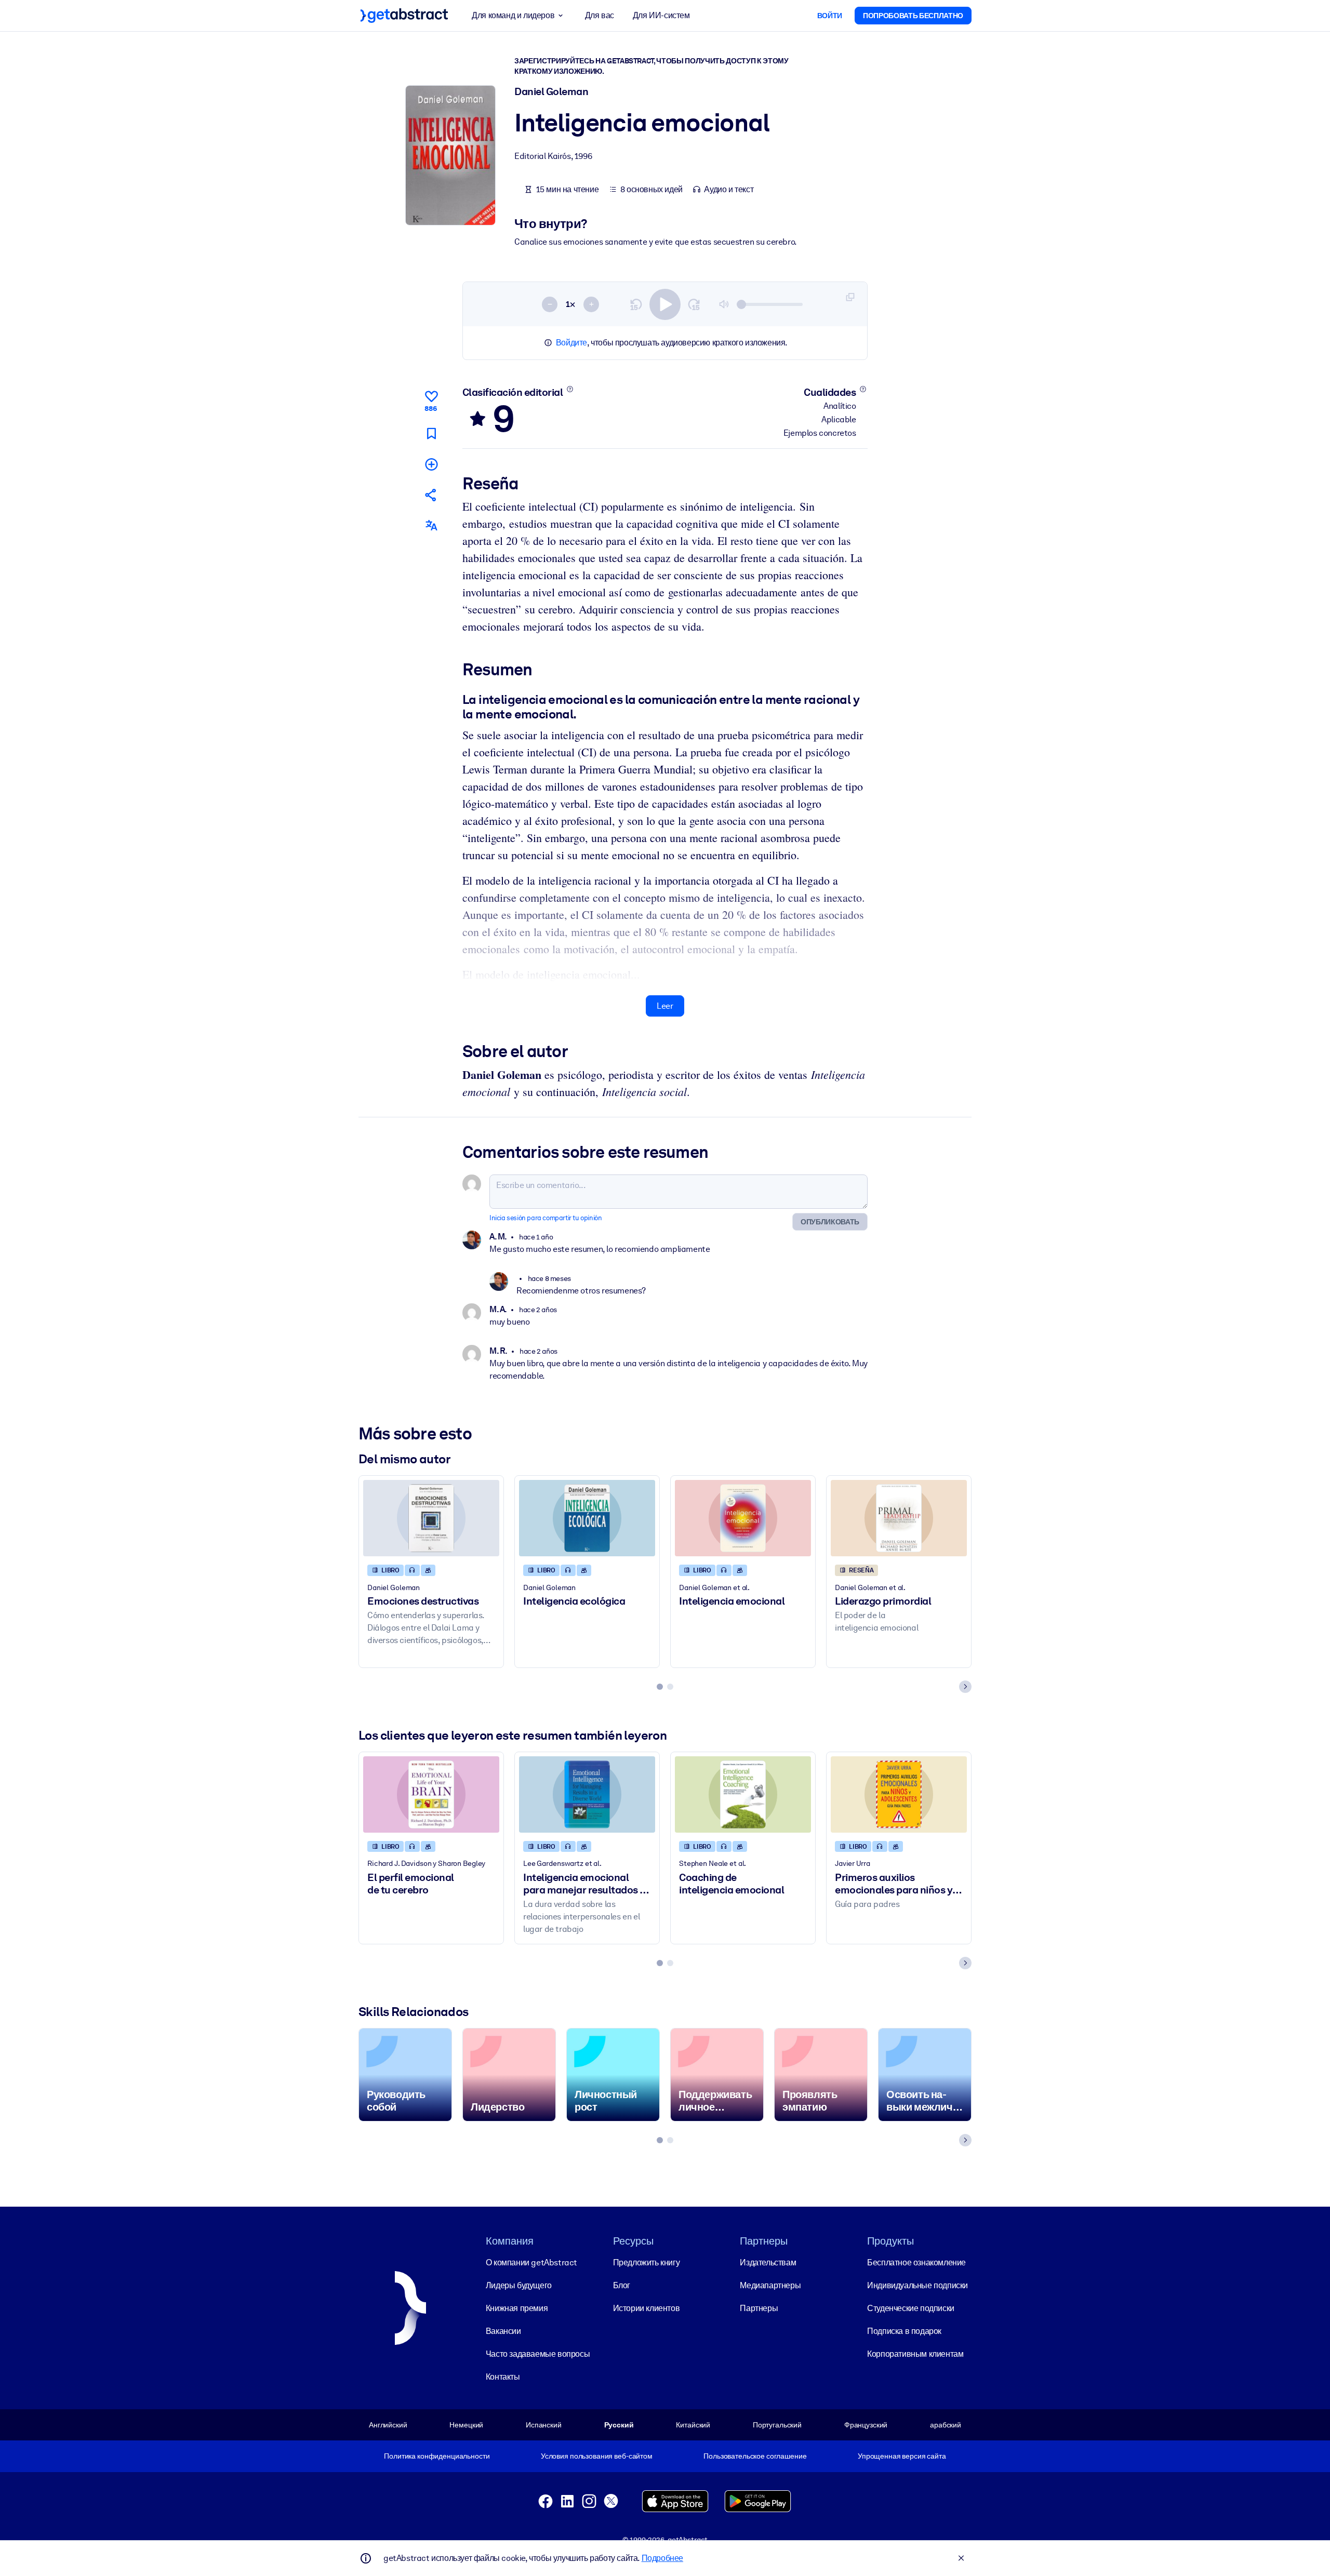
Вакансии (503, 2331)
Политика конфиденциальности (437, 2456)
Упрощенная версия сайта (902, 2456)
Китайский (693, 2425)
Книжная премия (517, 2308)
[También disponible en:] (431, 525)
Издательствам (768, 2263)
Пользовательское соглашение (755, 2456)
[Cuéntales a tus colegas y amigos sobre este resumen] (431, 495)
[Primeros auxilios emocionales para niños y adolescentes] (899, 1794)
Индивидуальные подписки (917, 2285)
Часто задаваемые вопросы (538, 2354)
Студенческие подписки (911, 2308)
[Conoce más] (570, 389)
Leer (665, 1006)
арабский (946, 2425)
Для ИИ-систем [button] (661, 15)
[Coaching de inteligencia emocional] (743, 1794)
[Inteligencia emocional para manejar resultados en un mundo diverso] (587, 1794)
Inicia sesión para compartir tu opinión (546, 1218)
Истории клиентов (647, 2308)
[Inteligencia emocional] (743, 1518)
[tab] (660, 1687)
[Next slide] (965, 1687)
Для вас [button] (600, 15)
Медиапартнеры (770, 2285)
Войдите (571, 343)
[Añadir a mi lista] (431, 464)
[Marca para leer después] (431, 433)
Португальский (777, 2425)
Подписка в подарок (904, 2331)
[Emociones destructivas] (431, 1518)
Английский (388, 2425)
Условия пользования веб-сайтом (597, 2456)
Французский (866, 2425)
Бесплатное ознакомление (916, 2263)
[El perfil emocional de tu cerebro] (431, 1794)
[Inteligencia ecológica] (587, 1518)
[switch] (665, 304)
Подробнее (662, 2558)
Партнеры (759, 2308)
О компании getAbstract (531, 2263)
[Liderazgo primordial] (899, 1518)
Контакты (503, 2377)
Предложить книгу (647, 2263)
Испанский (544, 2425)
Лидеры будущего (519, 2285)
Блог (622, 2285)
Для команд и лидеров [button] (513, 15)
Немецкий (466, 2425)
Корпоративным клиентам (915, 2354)
